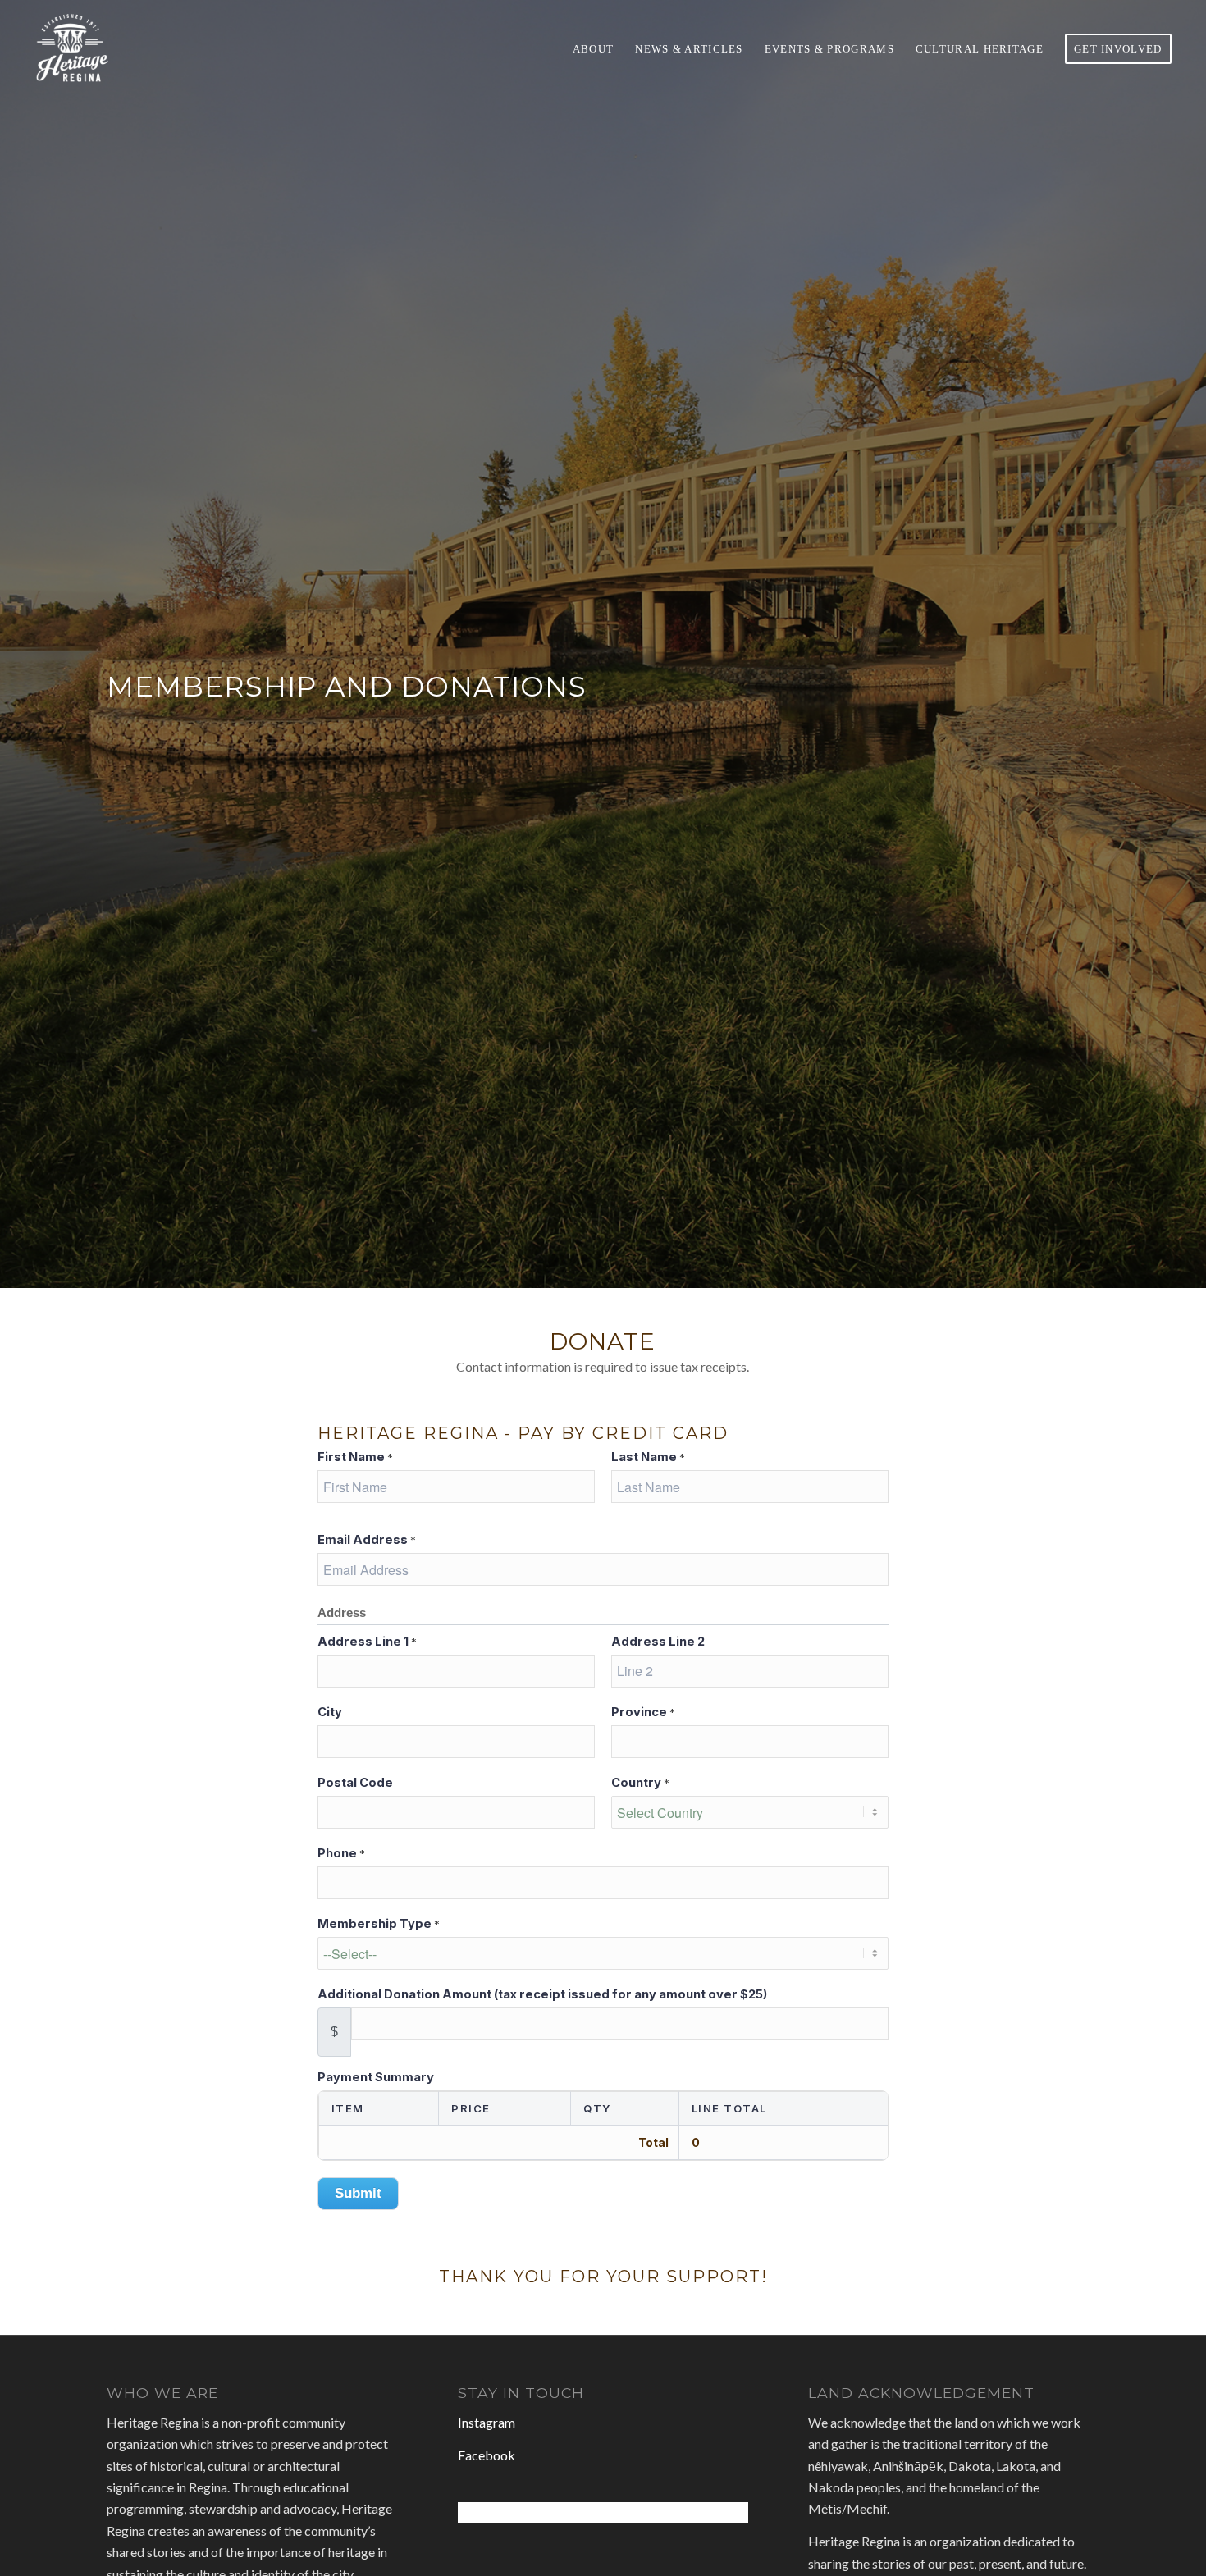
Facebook (487, 2455)
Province (643, 1712)
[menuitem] (594, 48)
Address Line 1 (367, 1642)
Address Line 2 (658, 1642)
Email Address (367, 1540)
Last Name (648, 1457)
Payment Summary (376, 2077)
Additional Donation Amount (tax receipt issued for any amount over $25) (542, 1994)
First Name (355, 1457)
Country (640, 1783)
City (330, 1712)
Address (342, 1613)
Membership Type (379, 1924)
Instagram (487, 2422)
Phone (341, 1853)
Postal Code (355, 1783)
